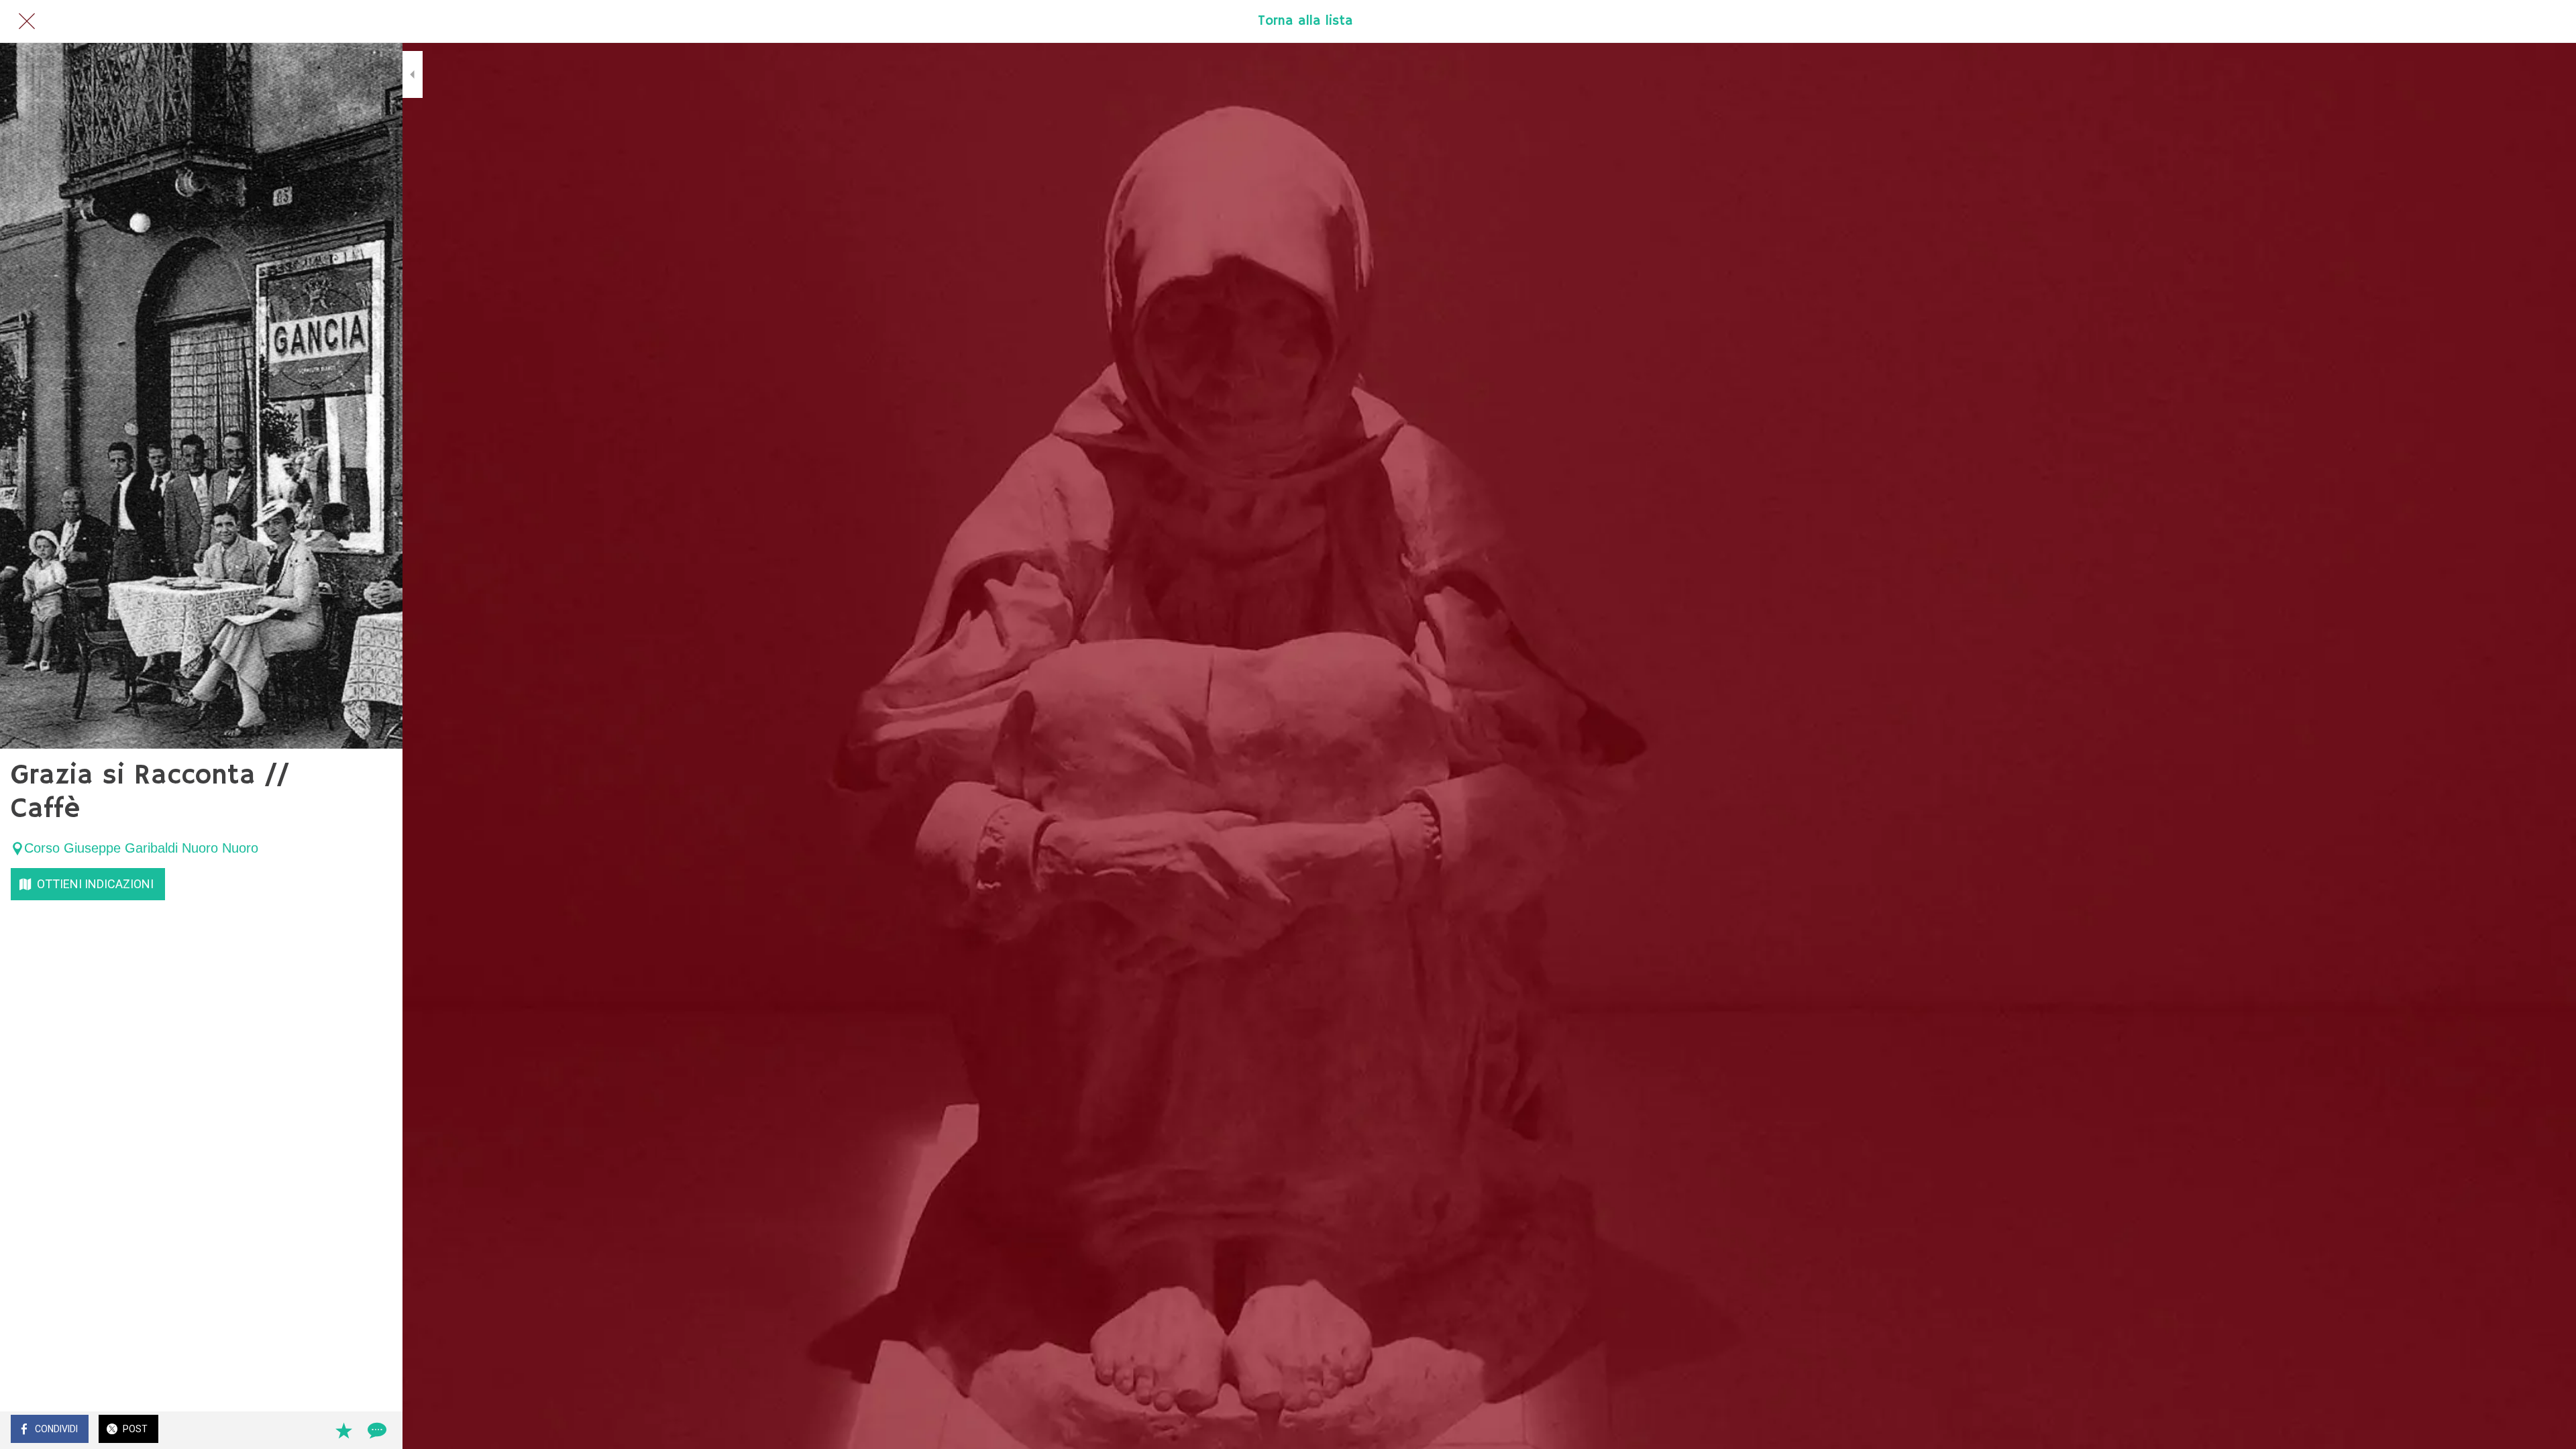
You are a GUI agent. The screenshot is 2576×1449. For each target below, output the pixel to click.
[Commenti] (376, 1430)
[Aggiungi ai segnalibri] (343, 1430)
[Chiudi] (27, 21)
